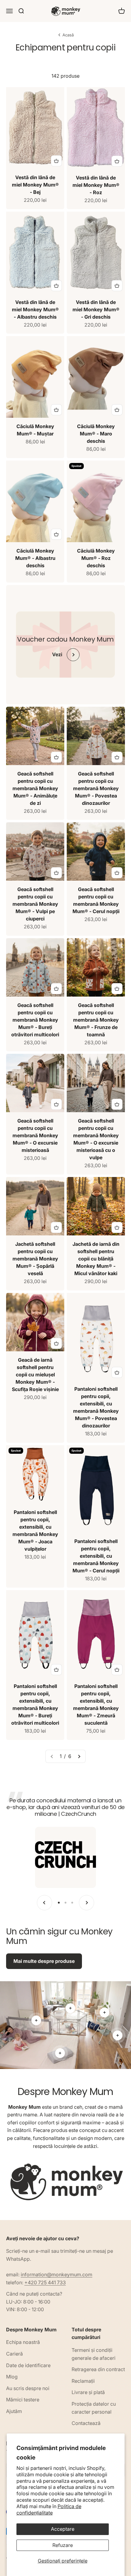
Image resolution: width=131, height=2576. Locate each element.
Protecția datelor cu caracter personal (94, 2408)
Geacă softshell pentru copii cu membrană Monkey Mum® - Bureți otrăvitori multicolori (35, 1020)
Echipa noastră (23, 2342)
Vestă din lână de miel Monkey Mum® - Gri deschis (96, 309)
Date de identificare (28, 2365)
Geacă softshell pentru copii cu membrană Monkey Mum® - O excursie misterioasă (35, 1135)
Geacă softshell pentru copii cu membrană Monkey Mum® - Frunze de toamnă (96, 1020)
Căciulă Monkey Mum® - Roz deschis (96, 558)
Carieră (14, 2354)
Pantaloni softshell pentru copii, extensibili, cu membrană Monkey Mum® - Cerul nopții (96, 1556)
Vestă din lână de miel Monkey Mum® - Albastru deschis (35, 309)
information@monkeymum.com (57, 2274)
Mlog (12, 2377)
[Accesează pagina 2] (79, 1756)
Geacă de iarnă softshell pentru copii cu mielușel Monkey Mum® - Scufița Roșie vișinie (35, 1375)
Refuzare (63, 2545)
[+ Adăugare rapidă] (56, 161)
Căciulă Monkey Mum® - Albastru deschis (35, 558)
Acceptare (63, 2529)
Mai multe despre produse (44, 1961)
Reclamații (83, 2381)
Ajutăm (14, 2411)
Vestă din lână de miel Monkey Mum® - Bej (35, 185)
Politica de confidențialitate (49, 2509)
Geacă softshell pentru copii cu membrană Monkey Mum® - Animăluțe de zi (35, 788)
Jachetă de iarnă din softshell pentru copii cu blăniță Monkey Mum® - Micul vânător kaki (96, 1259)
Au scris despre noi (28, 2388)
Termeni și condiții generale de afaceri (94, 2354)
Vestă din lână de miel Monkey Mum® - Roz (96, 185)
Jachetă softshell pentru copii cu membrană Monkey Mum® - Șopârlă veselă (35, 1259)
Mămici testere (23, 2400)
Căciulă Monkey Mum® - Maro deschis (96, 434)
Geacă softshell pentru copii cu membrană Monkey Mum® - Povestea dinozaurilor (96, 788)
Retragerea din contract (98, 2369)
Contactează (86, 2423)
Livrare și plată (88, 2392)
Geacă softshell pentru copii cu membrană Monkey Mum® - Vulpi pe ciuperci (35, 904)
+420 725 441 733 (45, 2282)
